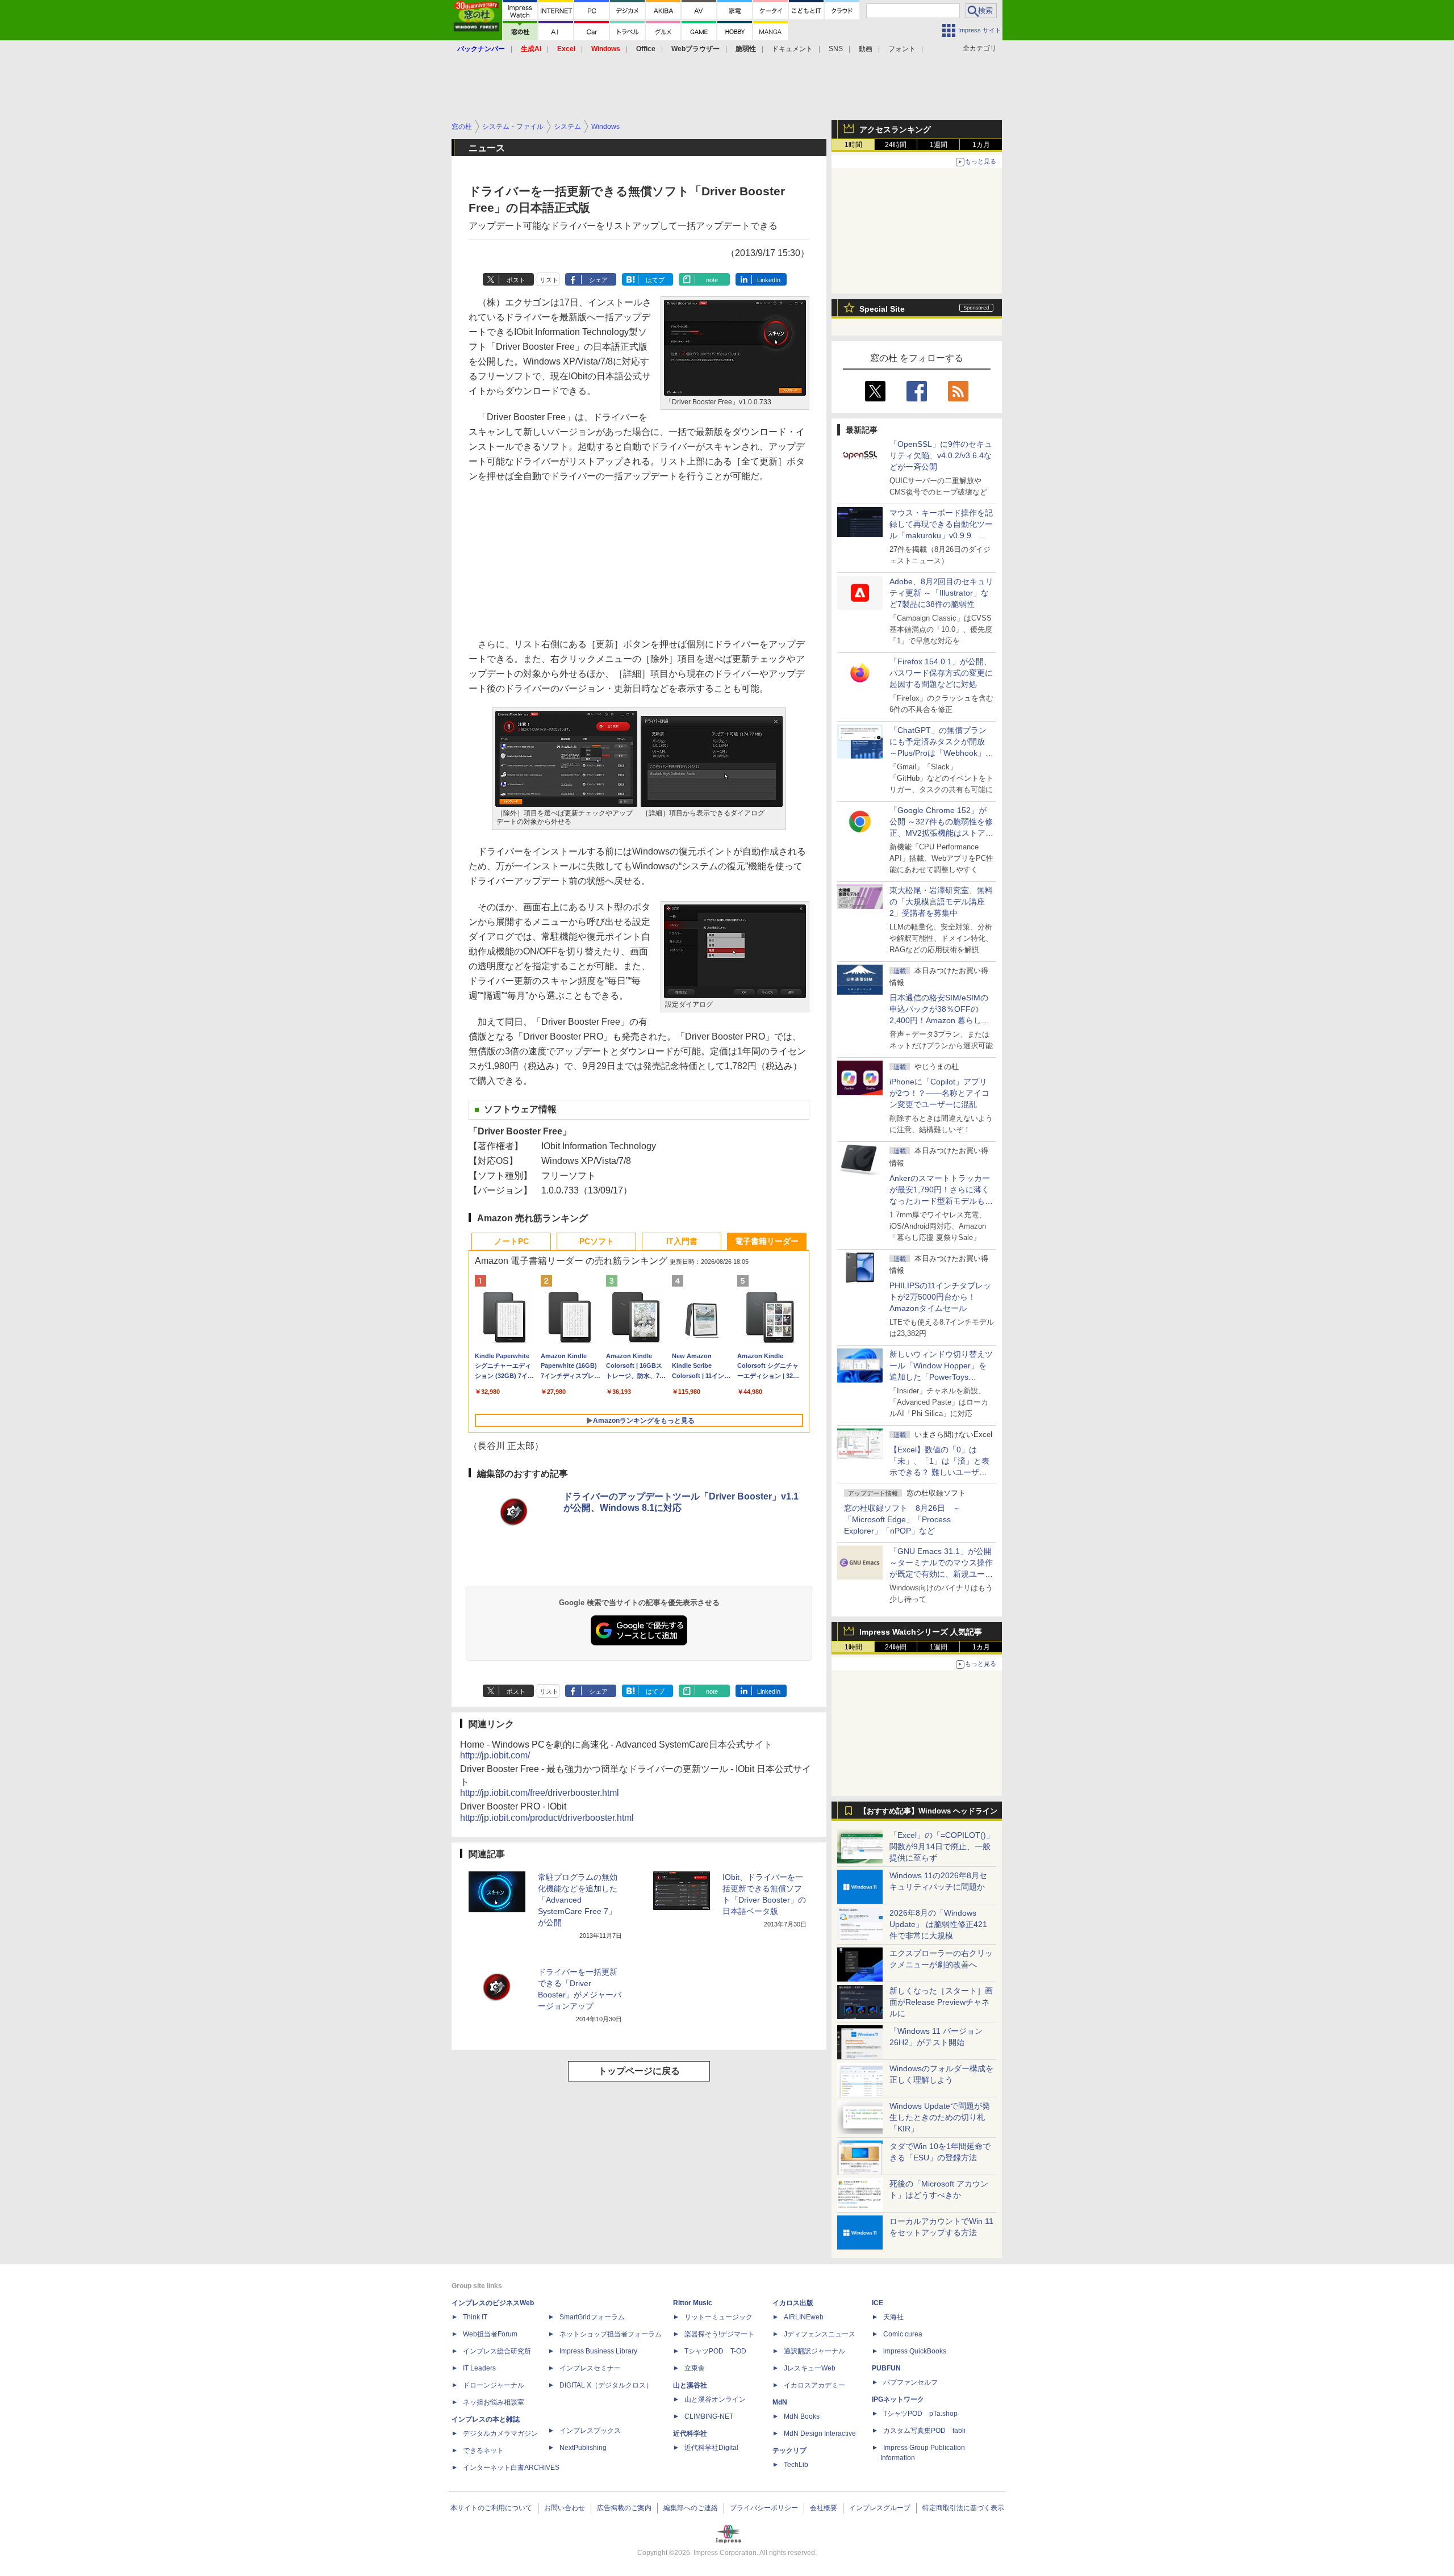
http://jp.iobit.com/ (495, 1755)
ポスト (516, 280)
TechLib (796, 2465)
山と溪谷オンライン (715, 2399)
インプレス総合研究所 (497, 2351)
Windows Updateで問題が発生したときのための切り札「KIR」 (940, 2117)
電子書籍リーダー (767, 1241)
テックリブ (789, 2451)
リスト (549, 280)
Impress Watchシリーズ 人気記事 (921, 1632)
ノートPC (511, 1241)
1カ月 (981, 145)
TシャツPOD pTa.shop (920, 2414)
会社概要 (824, 2508)
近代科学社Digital (711, 2448)
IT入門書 (682, 1241)
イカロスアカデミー (814, 2385)
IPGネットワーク (898, 2399)
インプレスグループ (880, 2508)
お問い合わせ (565, 2508)
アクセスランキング (895, 129)
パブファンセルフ (910, 2382)
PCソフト (597, 1241)
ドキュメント (792, 49)
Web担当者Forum (490, 2334)
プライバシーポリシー (764, 2508)
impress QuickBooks (915, 2351)
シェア (598, 280)
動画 (866, 49)
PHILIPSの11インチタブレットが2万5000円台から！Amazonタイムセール (940, 1297)
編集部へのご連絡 (691, 2508)
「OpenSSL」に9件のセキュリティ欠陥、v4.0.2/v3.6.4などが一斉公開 (941, 455)
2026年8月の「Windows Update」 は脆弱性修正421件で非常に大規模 (938, 1924)
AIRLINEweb (804, 2317)
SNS (836, 49)
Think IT (475, 2317)
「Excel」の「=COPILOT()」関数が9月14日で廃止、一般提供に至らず (942, 1846)
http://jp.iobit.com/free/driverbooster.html (540, 1793)
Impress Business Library (598, 2351)
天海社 (893, 2317)
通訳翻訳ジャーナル (814, 2351)
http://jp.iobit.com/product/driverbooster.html (547, 1818)
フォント (902, 49)
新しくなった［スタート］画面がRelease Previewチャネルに (941, 2002)
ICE (878, 2303)
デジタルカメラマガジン (500, 2433)
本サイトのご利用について (491, 2508)
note (712, 280)
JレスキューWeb (810, 2368)
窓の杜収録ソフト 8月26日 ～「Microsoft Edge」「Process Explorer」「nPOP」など (903, 1519)
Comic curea (903, 2334)
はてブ (655, 280)
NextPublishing (583, 2448)
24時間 (896, 145)
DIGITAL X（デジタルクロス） (606, 2385)
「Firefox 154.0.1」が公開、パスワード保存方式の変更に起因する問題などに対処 (941, 673)
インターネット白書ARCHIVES (511, 2468)
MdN (780, 2402)
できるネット (483, 2451)
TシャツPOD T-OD (715, 2351)
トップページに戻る (639, 2071)
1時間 (853, 145)
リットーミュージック (718, 2317)
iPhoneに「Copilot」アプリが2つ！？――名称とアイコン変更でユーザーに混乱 (939, 1093)
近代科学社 (690, 2433)
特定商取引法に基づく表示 (963, 2508)
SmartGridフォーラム (592, 2317)
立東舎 (695, 2368)
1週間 (939, 145)
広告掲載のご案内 (624, 2508)
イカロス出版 (793, 2303)
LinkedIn (769, 280)
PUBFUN (886, 2368)
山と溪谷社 (690, 2385)
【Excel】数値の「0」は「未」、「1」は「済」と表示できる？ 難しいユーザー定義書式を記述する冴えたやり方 (941, 1472)
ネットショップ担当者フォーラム (611, 2334)
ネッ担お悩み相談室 (494, 2402)
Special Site (882, 309)
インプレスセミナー (590, 2368)
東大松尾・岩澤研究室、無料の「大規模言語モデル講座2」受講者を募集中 (941, 902)
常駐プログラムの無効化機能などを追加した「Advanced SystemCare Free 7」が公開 (578, 1900)
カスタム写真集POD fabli (924, 2431)
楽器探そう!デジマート (719, 2334)
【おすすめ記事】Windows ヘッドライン (928, 1811)
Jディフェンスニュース (820, 2334)
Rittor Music (693, 2303)
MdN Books (802, 2416)
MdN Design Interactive (820, 2433)
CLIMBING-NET (709, 2416)
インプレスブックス (590, 2431)
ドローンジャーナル (494, 2385)
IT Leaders (479, 2368)
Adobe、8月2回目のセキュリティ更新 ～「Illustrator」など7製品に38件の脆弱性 (941, 593)
